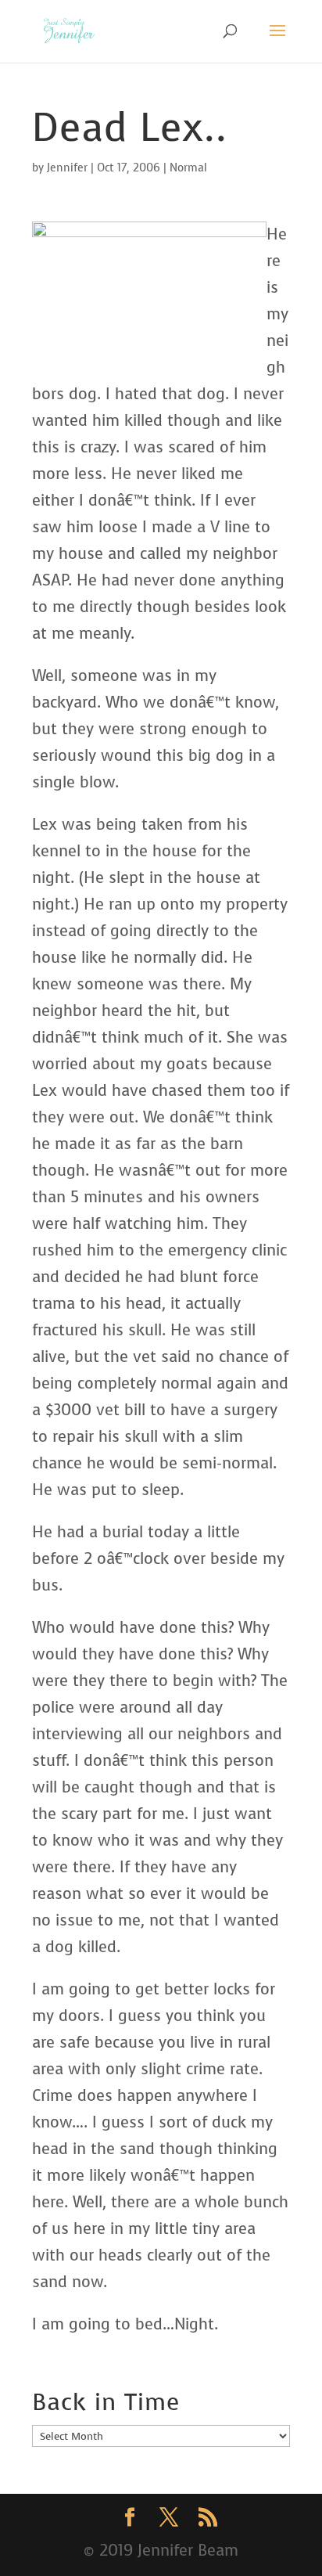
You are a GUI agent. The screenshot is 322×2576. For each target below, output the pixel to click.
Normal (188, 168)
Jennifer (67, 168)
